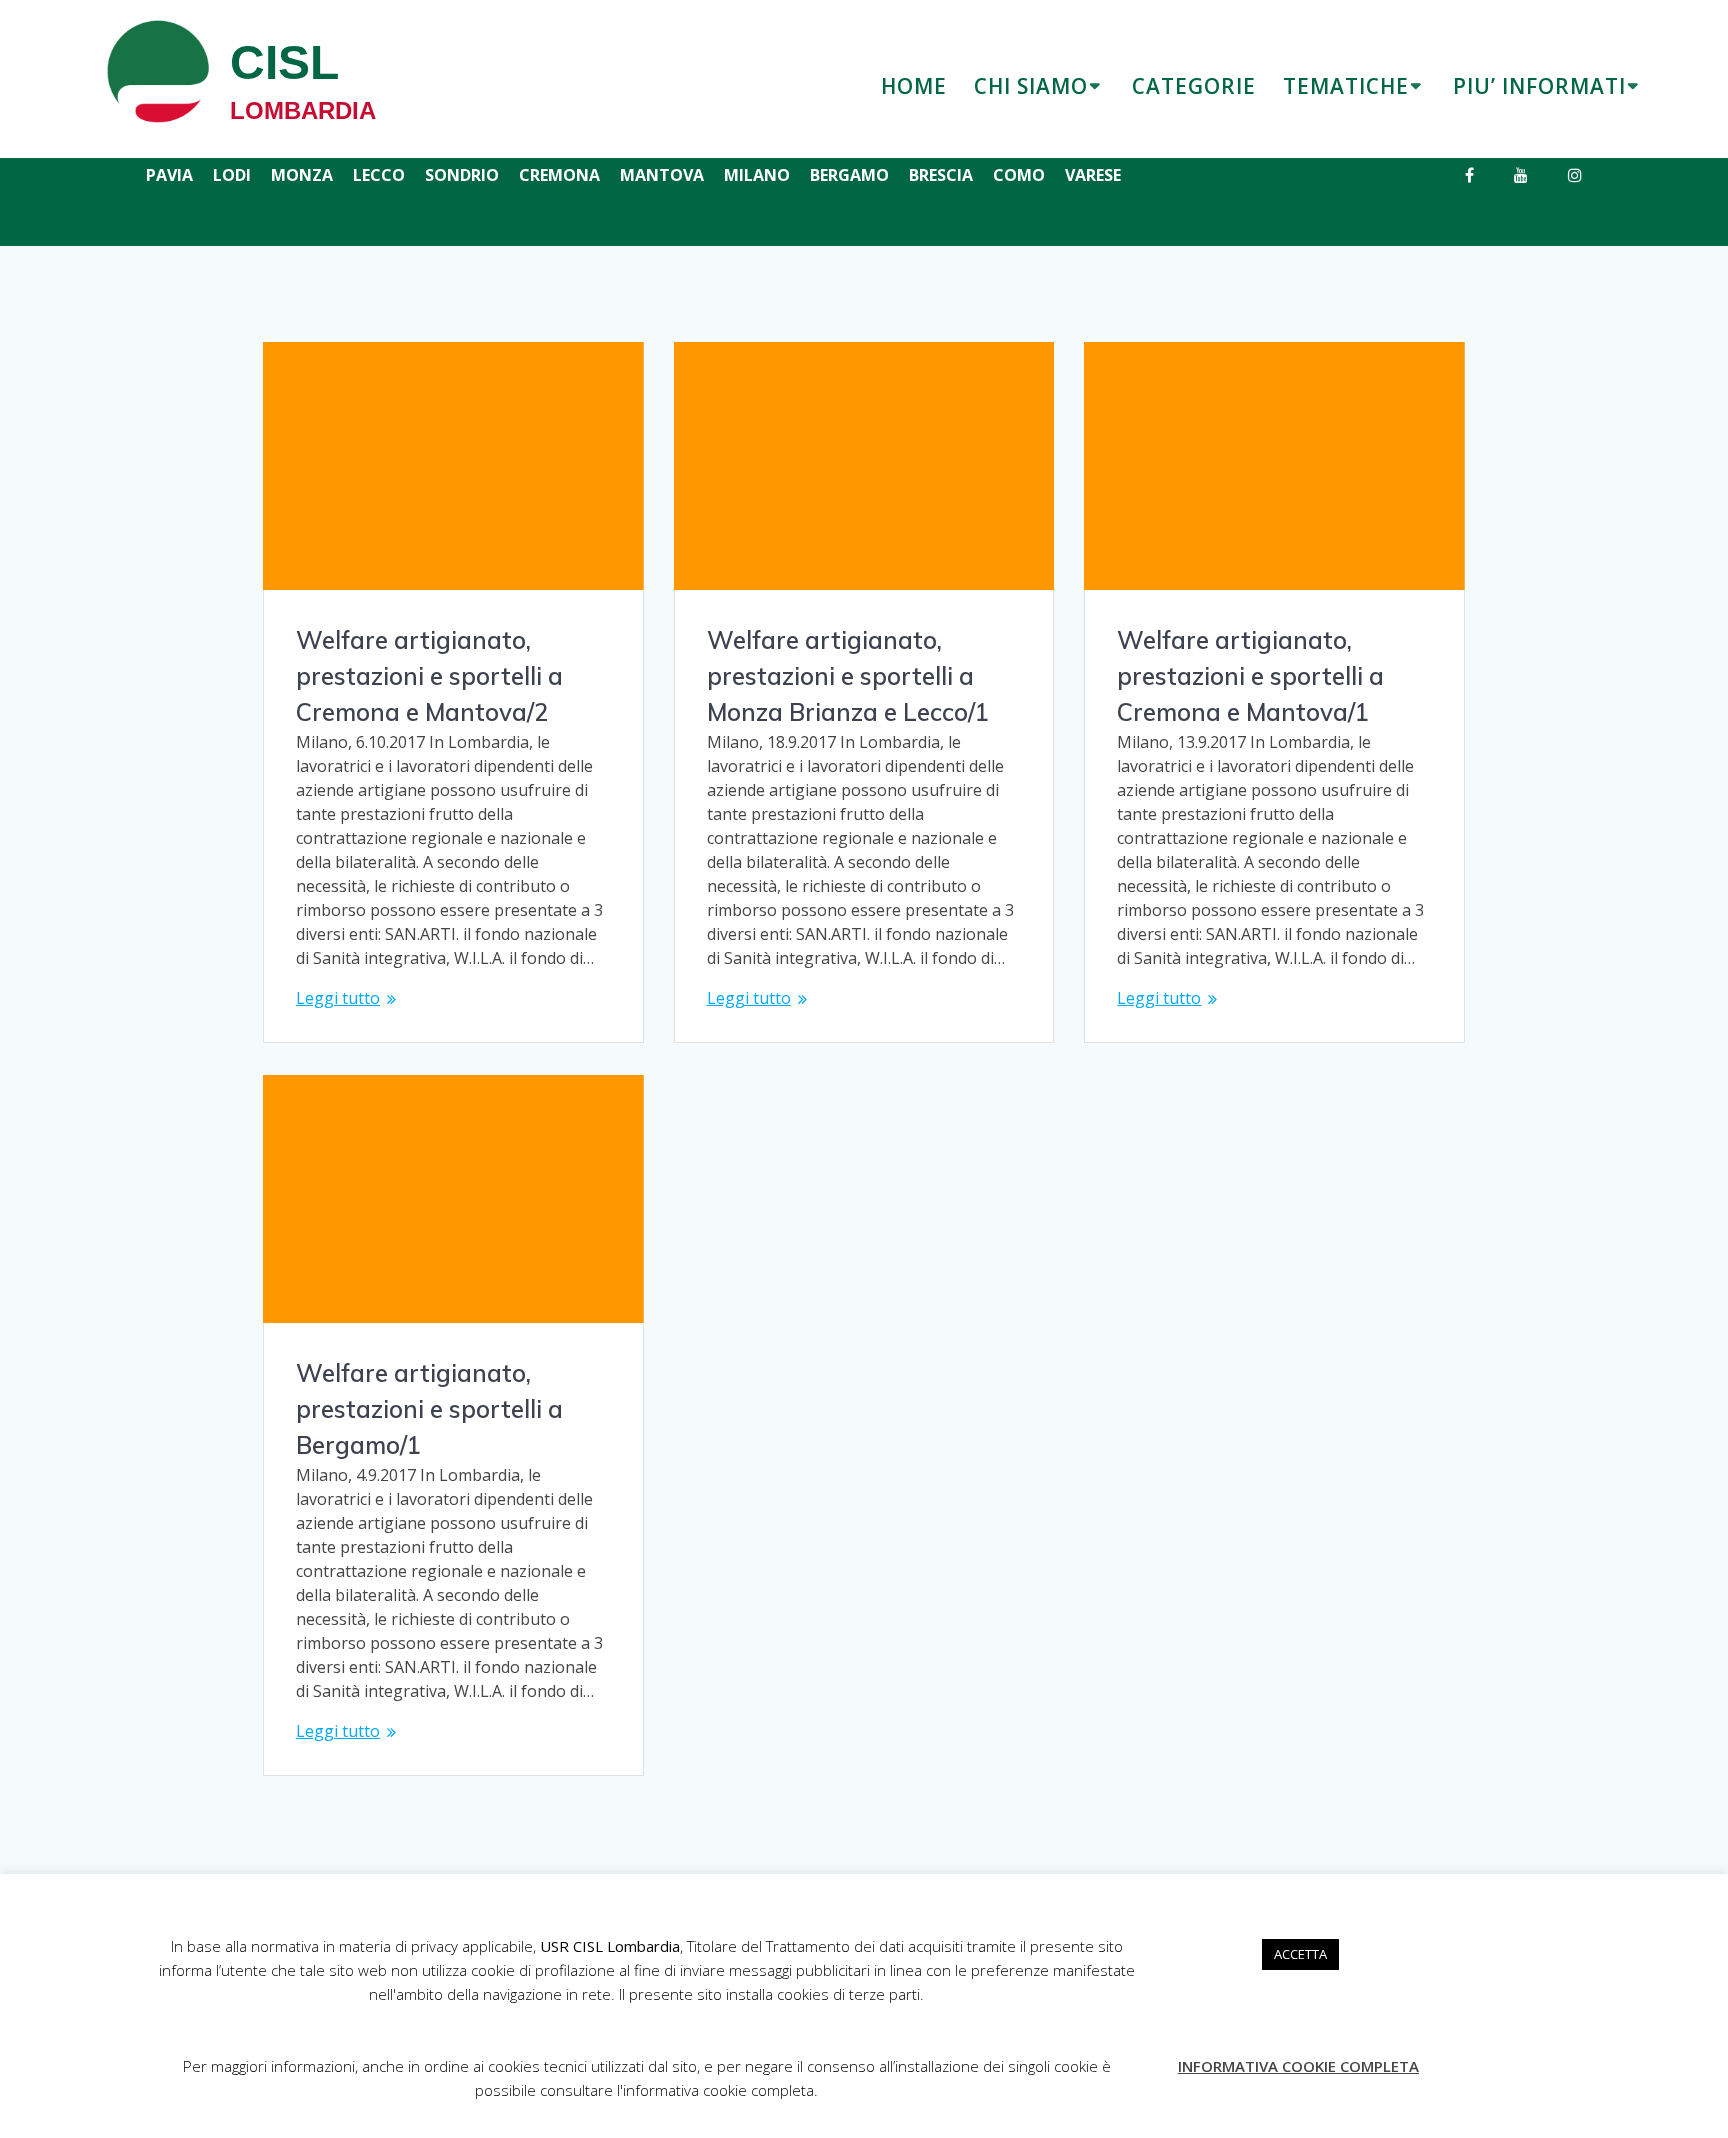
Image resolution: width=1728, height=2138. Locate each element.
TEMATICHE (1346, 86)
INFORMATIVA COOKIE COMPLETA (1298, 2066)
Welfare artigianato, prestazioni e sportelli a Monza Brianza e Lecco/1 (848, 676)
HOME (914, 86)
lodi (232, 175)
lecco (379, 175)
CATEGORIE (1194, 86)
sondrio (462, 175)
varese (1093, 175)
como (1019, 175)
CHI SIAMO (1031, 86)
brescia (941, 175)
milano (757, 175)
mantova (662, 175)
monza (302, 175)
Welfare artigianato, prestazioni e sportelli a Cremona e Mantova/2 (429, 676)
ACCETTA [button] (1300, 1954)
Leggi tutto (338, 998)
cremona (559, 175)
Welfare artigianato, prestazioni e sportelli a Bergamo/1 (429, 1409)
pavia (169, 175)
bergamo (849, 175)
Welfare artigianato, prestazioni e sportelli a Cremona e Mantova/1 (1250, 676)
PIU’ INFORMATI (1539, 86)
